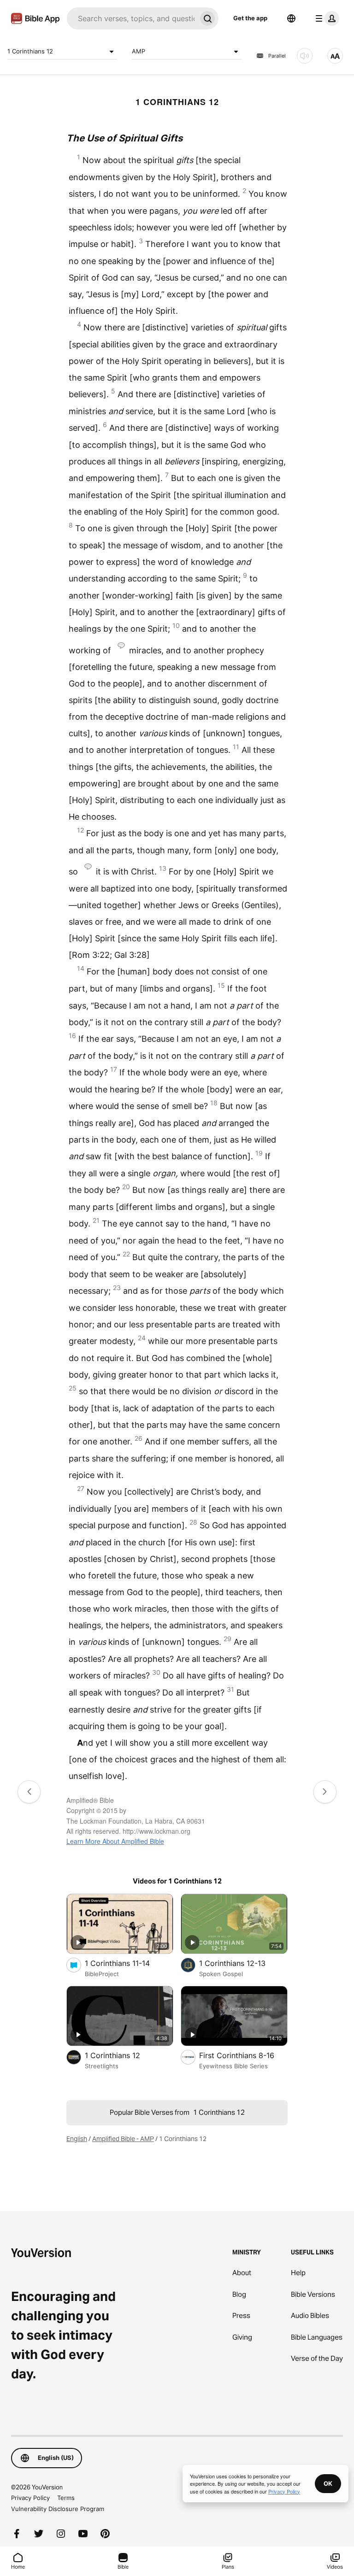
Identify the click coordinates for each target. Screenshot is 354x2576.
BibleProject (102, 1974)
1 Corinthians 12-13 (242, 1963)
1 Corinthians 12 (30, 51)
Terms (66, 2498)
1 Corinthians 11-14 (127, 1963)
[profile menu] (325, 18)
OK (328, 2483)
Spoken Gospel (221, 1974)
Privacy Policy (30, 2498)
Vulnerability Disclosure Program (58, 2509)
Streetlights (102, 2066)
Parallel (277, 56)
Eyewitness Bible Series (233, 2066)
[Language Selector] (291, 18)
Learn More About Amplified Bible (115, 1841)
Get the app (250, 18)
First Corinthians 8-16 (243, 2055)
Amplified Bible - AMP (123, 2139)
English (77, 2139)
